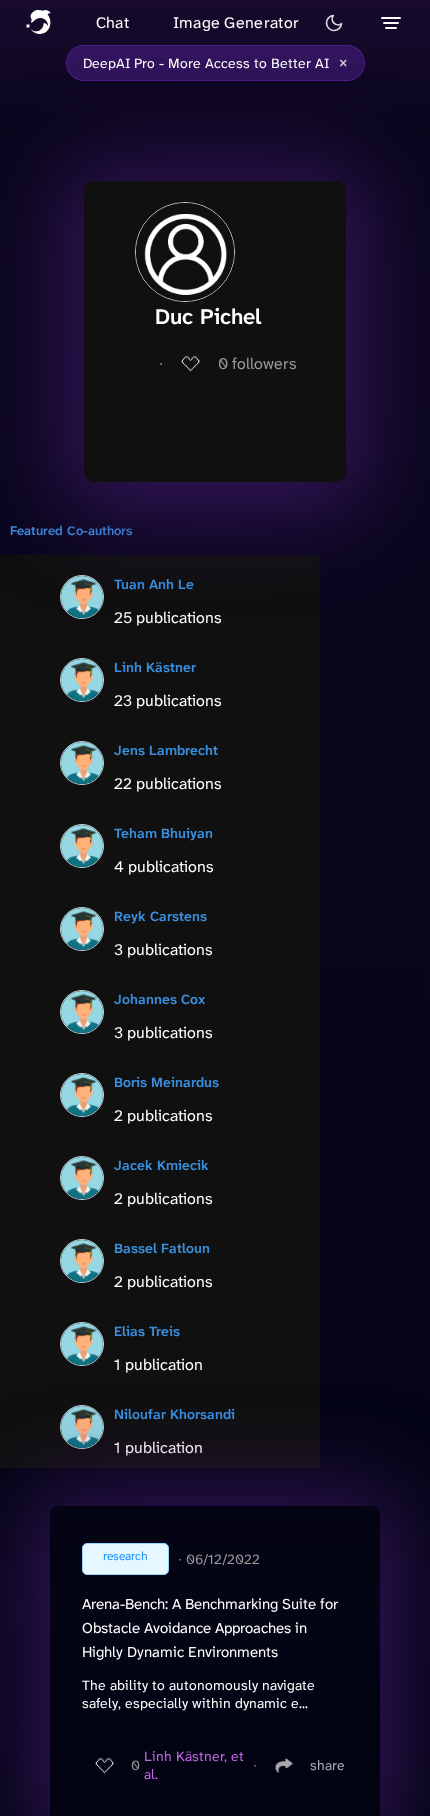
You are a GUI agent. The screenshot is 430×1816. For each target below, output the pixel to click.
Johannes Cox (159, 999)
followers (257, 363)
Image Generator (236, 22)
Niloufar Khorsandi (174, 1414)
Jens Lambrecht (166, 750)
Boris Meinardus (166, 1082)
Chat (112, 22)
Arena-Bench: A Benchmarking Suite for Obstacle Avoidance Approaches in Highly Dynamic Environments (210, 1628)
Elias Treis (147, 1331)
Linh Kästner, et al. (194, 1765)
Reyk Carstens (160, 916)
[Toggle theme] (334, 23)
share (327, 1765)
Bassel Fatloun (162, 1248)
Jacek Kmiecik (161, 1165)
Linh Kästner (155, 667)
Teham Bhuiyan (163, 833)
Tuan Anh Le (154, 584)
